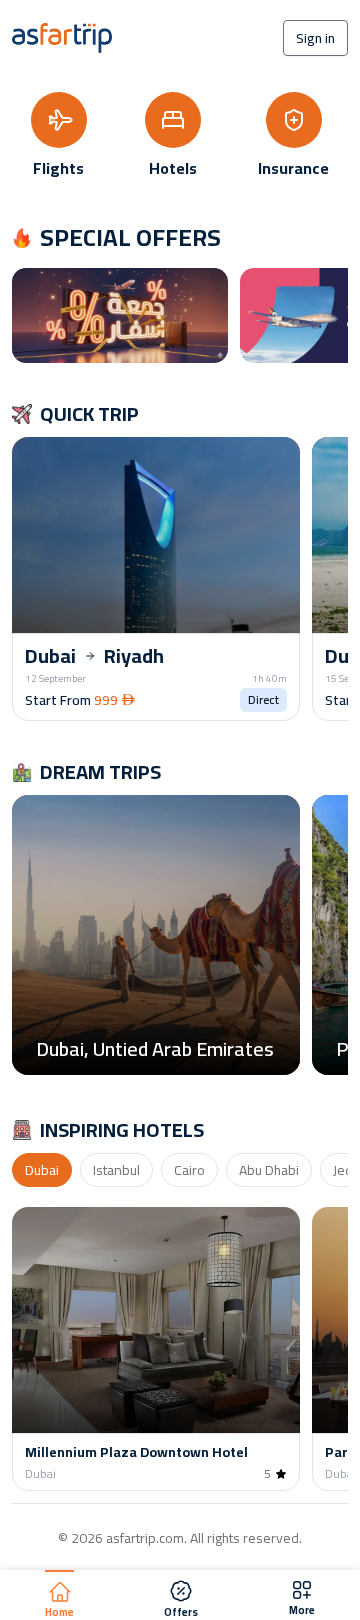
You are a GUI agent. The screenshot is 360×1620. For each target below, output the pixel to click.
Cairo (189, 1170)
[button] (156, 577)
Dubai (42, 1170)
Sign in (315, 38)
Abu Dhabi (269, 1170)
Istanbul (116, 1170)
